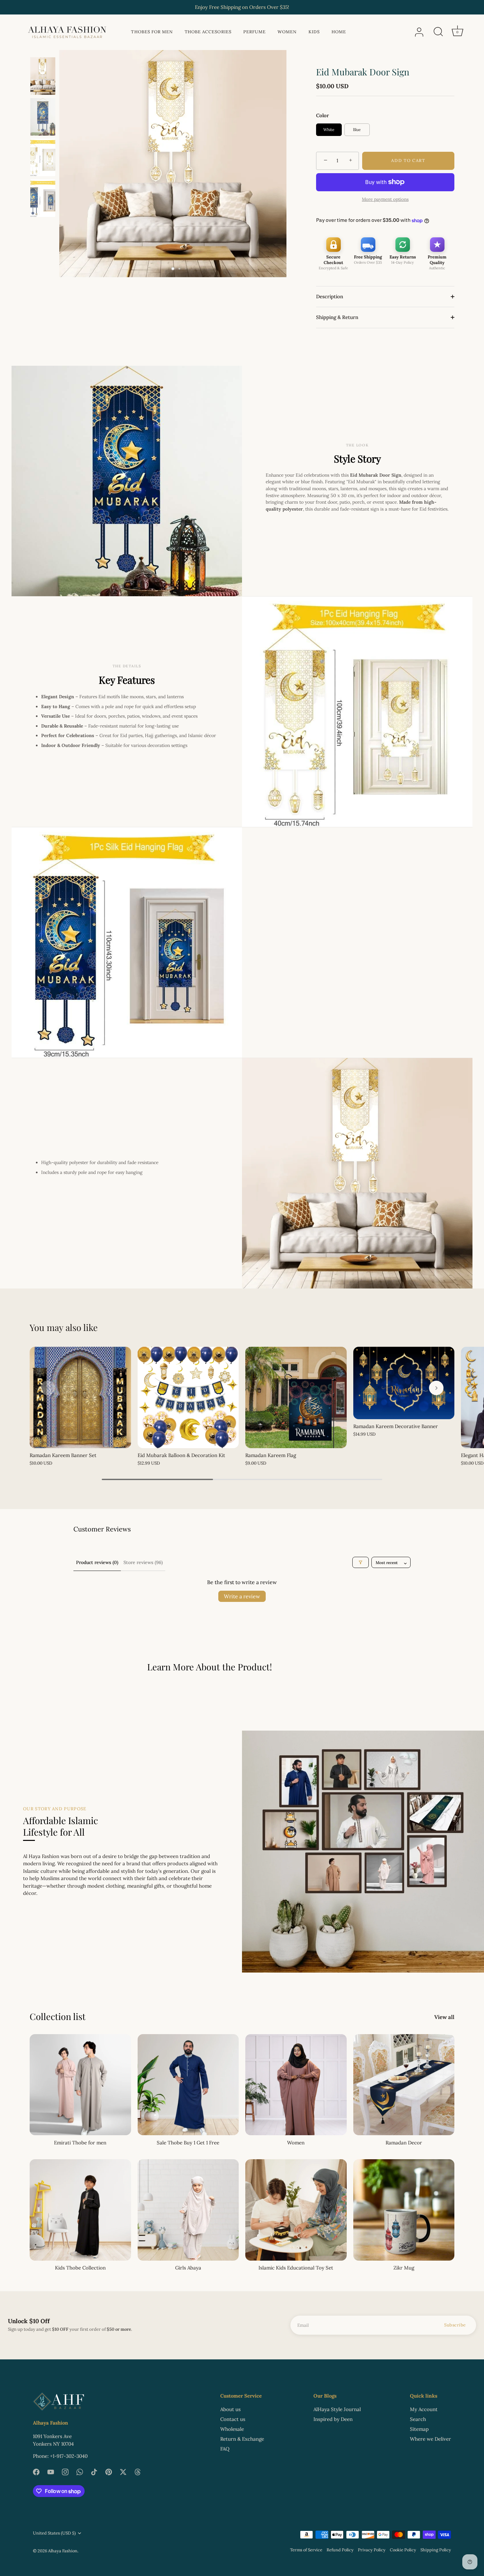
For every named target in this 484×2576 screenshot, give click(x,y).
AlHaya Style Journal (337, 2409)
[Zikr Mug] (404, 2210)
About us (230, 2409)
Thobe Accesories (208, 32)
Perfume (255, 32)
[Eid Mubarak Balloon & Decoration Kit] (188, 1397)
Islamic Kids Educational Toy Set (296, 2268)
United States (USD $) (54, 2533)
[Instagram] (65, 2471)
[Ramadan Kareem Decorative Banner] (404, 1383)
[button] (48, 1388)
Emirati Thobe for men (80, 2143)
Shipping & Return (337, 317)
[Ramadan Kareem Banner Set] (80, 1397)
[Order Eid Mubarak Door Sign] (43, 198)
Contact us (233, 2419)
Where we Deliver (430, 2439)
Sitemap (419, 2429)
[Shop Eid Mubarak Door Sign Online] (43, 157)
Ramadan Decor (404, 2143)
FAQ (225, 2449)
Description (330, 296)
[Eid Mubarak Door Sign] (43, 76)
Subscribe (455, 2325)
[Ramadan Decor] (404, 2085)
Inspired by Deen (333, 2419)
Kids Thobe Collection (80, 2268)
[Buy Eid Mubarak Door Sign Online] (43, 117)
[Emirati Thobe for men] (80, 2085)
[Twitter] (123, 2471)
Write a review (242, 1596)
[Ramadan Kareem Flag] (296, 1397)
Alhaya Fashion (63, 2551)
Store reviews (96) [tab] (143, 1562)
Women (287, 32)
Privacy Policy (372, 2550)
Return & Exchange (242, 2439)
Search (418, 2419)
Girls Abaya (188, 2268)
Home (339, 32)
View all (444, 2017)
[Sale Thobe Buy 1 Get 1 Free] (188, 2085)
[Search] (438, 32)
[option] (43, 77)
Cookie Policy (403, 2550)
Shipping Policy (436, 2550)
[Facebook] (36, 2471)
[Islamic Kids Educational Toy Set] (296, 2210)
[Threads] (138, 2471)
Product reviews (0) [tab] (97, 1562)
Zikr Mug (404, 2268)
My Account (424, 2409)
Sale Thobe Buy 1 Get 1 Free (188, 2143)
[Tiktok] (94, 2471)
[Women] (296, 2085)
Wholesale (232, 2429)
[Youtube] (51, 2471)
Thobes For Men (152, 32)
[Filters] (361, 1562)
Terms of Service (306, 2550)
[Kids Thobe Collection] (80, 2210)
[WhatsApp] (80, 2471)
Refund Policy (340, 2550)
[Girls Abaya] (188, 2210)
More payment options (385, 199)
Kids (314, 32)
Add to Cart (408, 160)
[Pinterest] (109, 2471)
